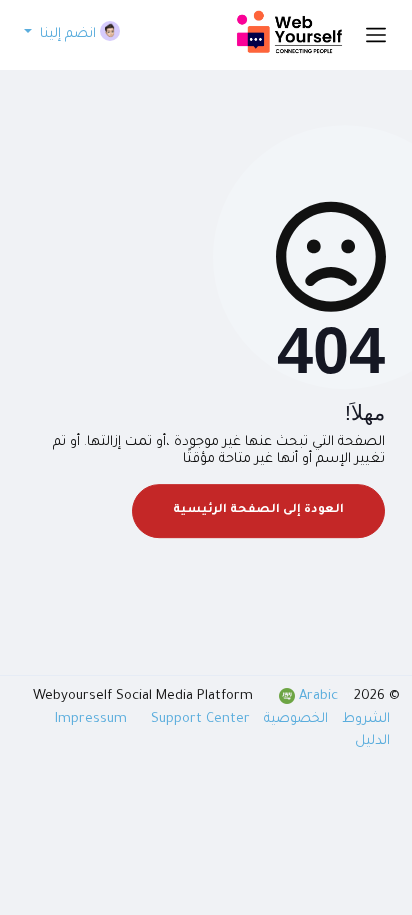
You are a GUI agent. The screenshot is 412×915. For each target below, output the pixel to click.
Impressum (93, 719)
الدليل (372, 741)
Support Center (200, 719)
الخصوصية (294, 719)
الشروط (364, 719)
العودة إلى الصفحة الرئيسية (258, 510)
